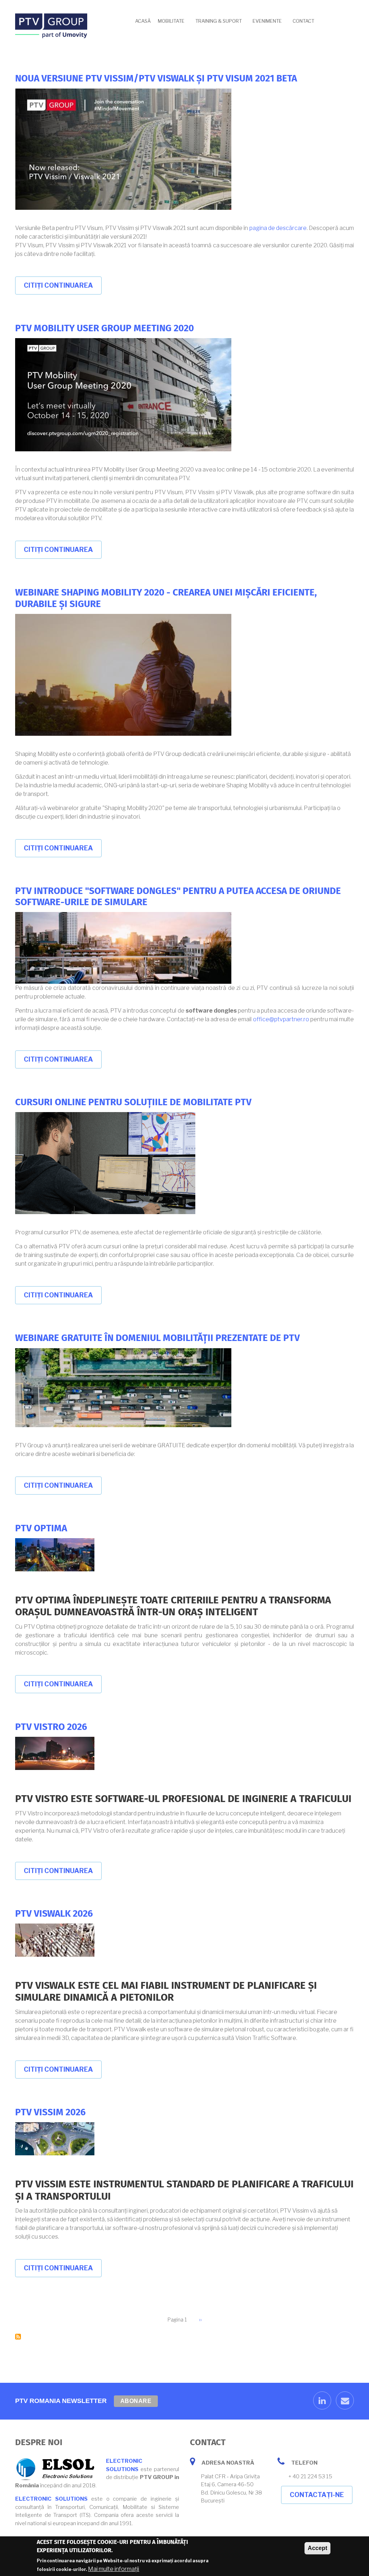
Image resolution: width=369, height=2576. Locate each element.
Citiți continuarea (63, 288)
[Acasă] (51, 25)
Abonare (136, 2401)
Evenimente (267, 21)
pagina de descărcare (278, 228)
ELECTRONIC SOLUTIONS (51, 2499)
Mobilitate (171, 21)
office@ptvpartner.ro (281, 1019)
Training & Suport (219, 21)
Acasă (143, 21)
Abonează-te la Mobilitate (18, 2337)
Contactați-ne (317, 2495)
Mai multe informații (114, 2569)
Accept (317, 2548)
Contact (303, 21)
